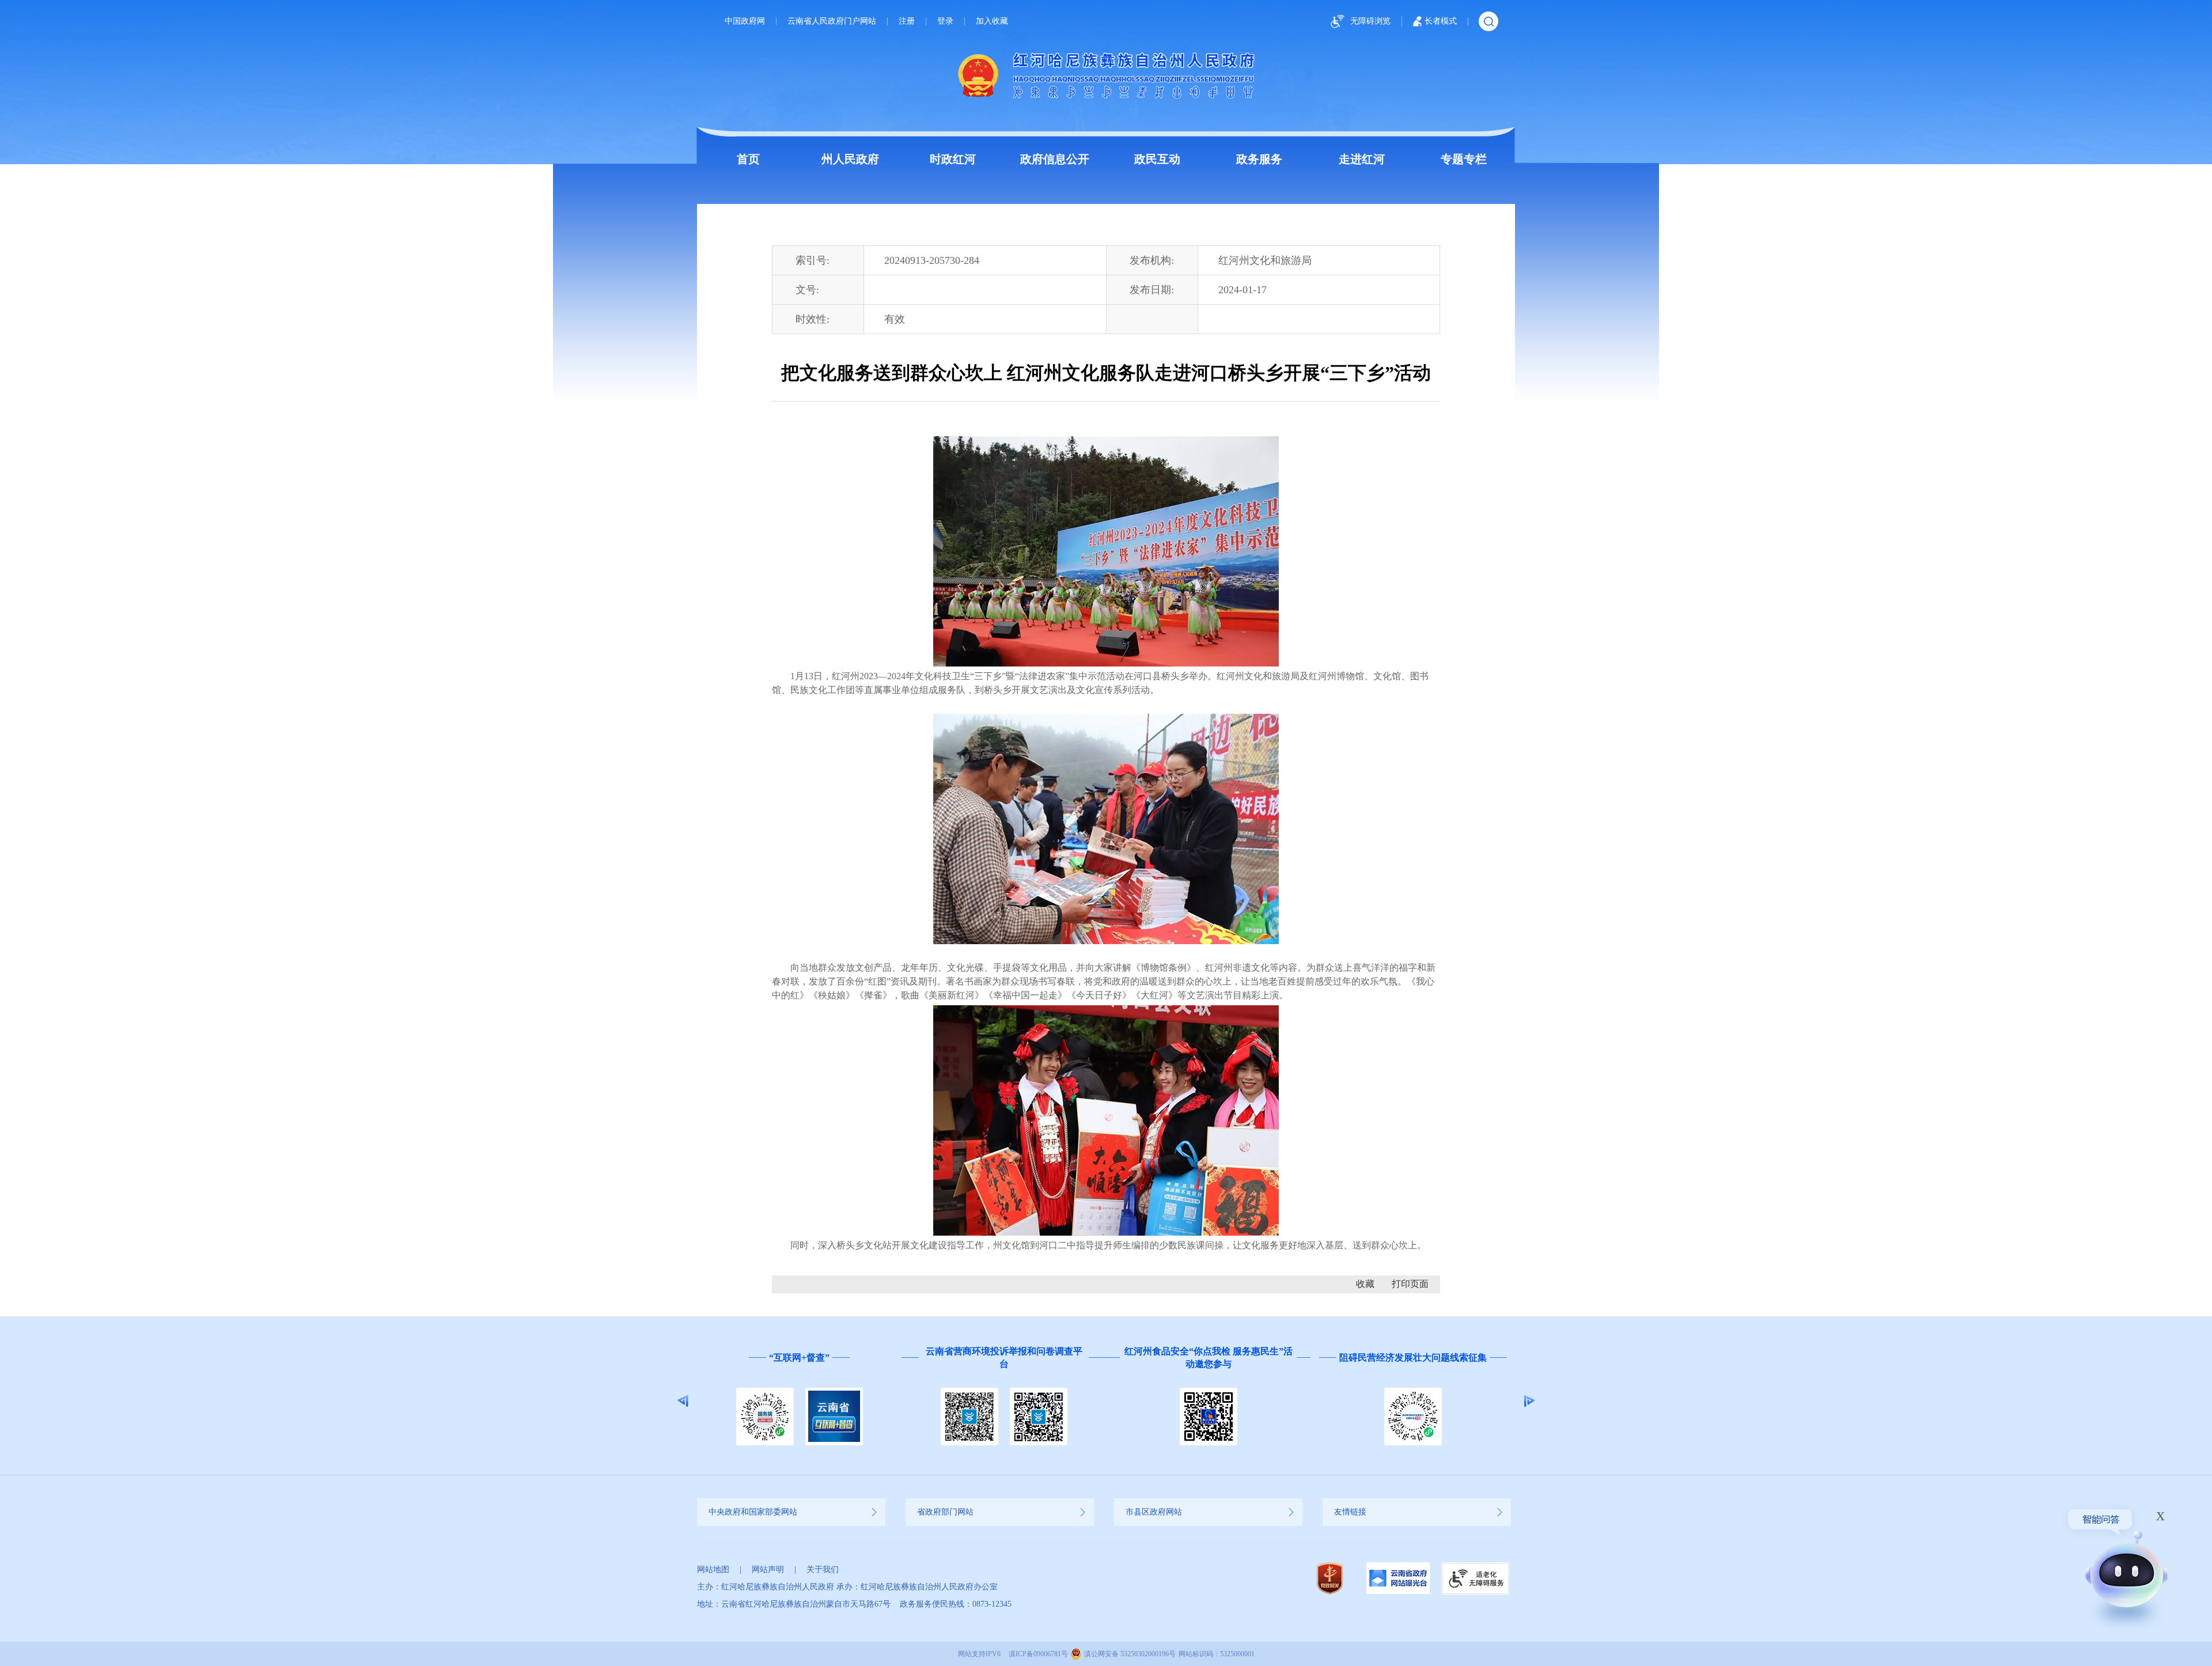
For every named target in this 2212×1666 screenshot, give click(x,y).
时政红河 (953, 159)
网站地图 (713, 1570)
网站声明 (768, 1570)
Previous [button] (683, 1401)
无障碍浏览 (1370, 21)
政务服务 (1259, 159)
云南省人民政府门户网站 (832, 21)
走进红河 (1362, 159)
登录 (945, 21)
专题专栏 (1464, 159)
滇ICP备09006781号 (1038, 1654)
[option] (799, 1401)
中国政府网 (745, 21)
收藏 (1365, 1284)
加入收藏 (992, 21)
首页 (748, 159)
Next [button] (1529, 1401)
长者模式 (1441, 21)
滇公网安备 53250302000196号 (1130, 1654)
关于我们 (823, 1570)
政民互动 (1157, 159)
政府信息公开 (1055, 159)
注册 (907, 21)
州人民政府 (850, 159)
